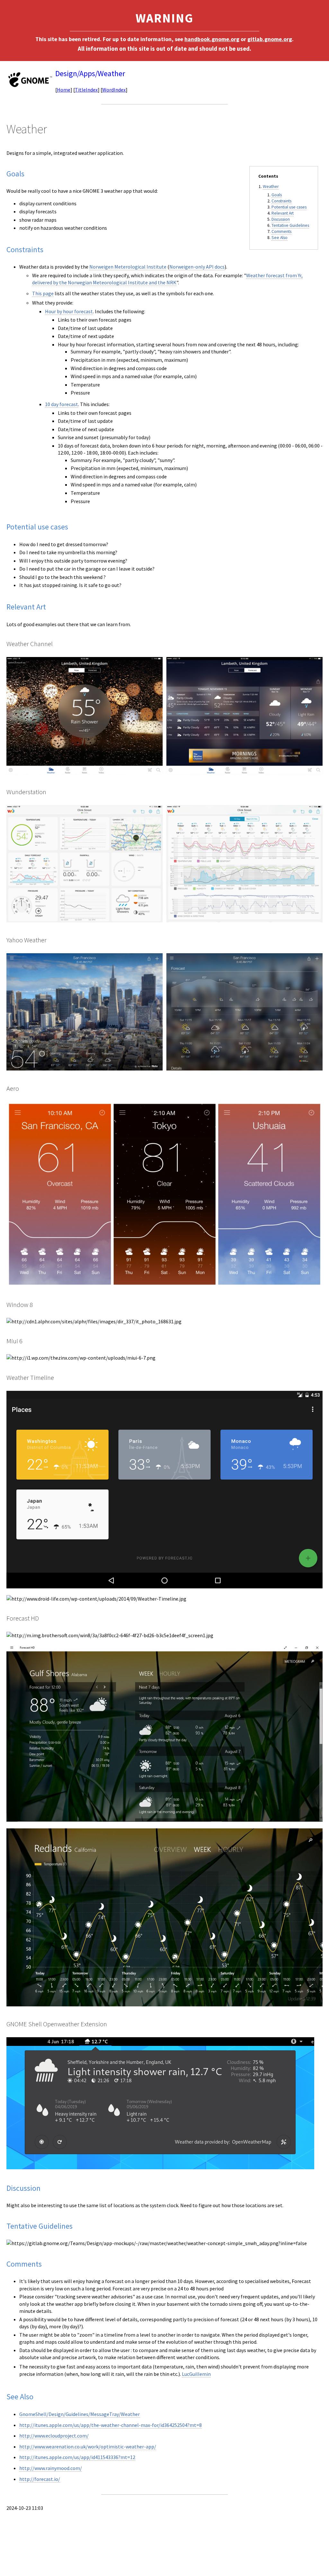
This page (43, 293)
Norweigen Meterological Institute (128, 267)
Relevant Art (283, 213)
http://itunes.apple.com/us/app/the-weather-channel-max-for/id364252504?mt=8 (111, 2425)
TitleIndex (86, 90)
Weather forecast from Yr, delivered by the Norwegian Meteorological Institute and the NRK (167, 279)
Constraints (281, 201)
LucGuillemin (196, 2374)
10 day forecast (62, 404)
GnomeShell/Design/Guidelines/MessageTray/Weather (80, 2414)
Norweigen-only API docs (197, 267)
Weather (271, 187)
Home (64, 90)
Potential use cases (289, 207)
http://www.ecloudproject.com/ (54, 2436)
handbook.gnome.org (212, 39)
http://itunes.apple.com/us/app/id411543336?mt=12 (77, 2457)
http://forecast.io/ (40, 2479)
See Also (280, 238)
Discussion (281, 219)
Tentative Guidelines (290, 225)
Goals (277, 195)
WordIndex (114, 90)
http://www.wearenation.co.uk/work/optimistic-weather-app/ (88, 2447)
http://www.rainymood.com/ (51, 2468)
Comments (281, 231)
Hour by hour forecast (69, 311)
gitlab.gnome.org (270, 39)
